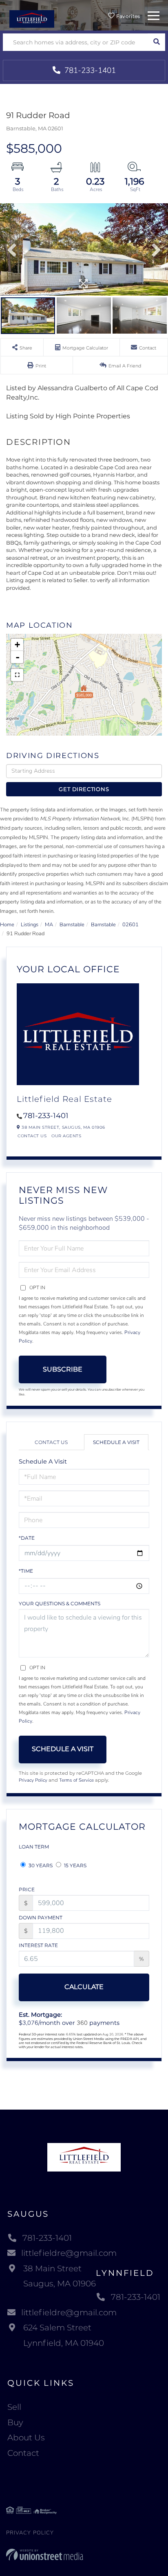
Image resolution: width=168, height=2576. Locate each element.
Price (27, 1889)
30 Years (40, 1865)
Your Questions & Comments (60, 1603)
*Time (26, 1571)
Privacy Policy (33, 1780)
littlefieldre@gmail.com (69, 2253)
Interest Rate (38, 1945)
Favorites (128, 16)
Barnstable (72, 925)
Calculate (84, 1987)
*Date (27, 1538)
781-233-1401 (89, 70)
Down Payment (41, 1918)
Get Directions (84, 789)
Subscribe (63, 1369)
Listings (30, 925)
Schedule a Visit (116, 1442)
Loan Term (34, 1847)
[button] (156, 42)
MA (49, 925)
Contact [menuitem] (23, 2453)
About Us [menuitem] (26, 2438)
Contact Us (32, 1136)
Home (7, 925)
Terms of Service (76, 1780)
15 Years (75, 1865)
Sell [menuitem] (14, 2407)
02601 (130, 925)
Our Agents (66, 1136)
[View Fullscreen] (17, 675)
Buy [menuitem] (15, 2422)
